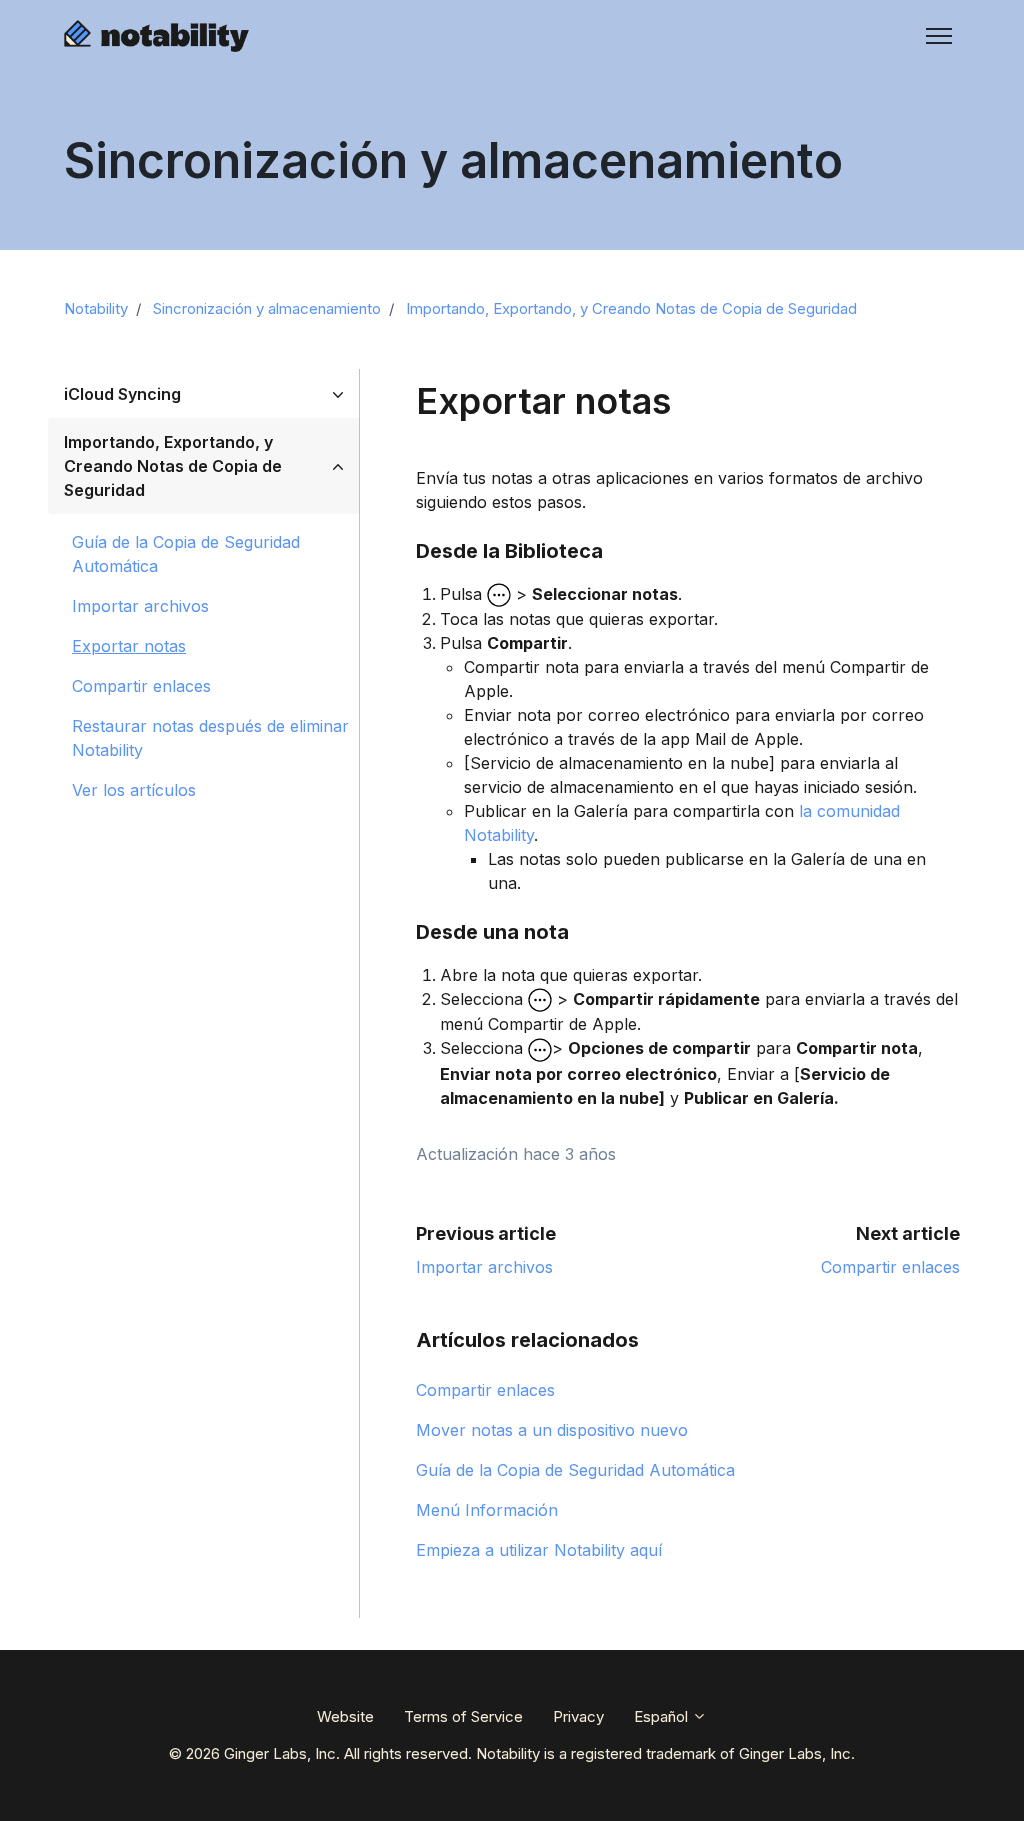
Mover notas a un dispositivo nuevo (552, 1430)
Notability (96, 308)
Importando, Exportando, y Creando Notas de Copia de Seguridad (631, 308)
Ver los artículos (134, 790)
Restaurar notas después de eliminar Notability (210, 738)
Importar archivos (484, 1267)
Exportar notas (129, 646)
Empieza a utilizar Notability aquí (539, 1550)
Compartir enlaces (890, 1267)
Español (663, 1716)
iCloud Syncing (122, 394)
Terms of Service (463, 1716)
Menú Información (487, 1510)
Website (345, 1716)
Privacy (578, 1716)
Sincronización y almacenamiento (267, 308)
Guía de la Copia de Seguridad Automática (575, 1470)
